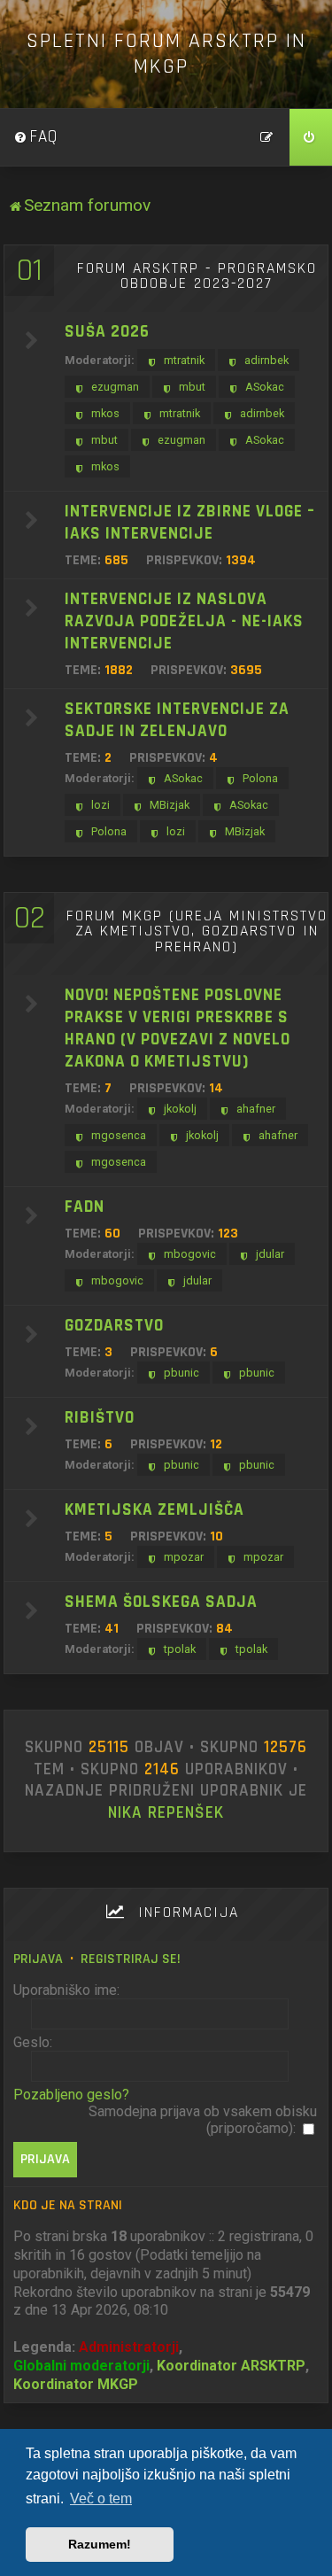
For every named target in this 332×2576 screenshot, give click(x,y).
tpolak (180, 1649)
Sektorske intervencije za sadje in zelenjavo (177, 720)
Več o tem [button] (101, 2498)
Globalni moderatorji (81, 2366)
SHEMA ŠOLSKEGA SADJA (161, 1602)
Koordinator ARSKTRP (231, 2366)
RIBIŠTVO (100, 1418)
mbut (192, 387)
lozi (100, 805)
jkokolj (180, 1109)
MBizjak (170, 805)
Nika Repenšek (166, 1813)
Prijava (38, 1959)
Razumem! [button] (100, 2544)
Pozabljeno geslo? (71, 2095)
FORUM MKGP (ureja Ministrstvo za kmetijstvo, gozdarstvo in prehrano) (197, 931)
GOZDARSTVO (114, 1326)
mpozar (184, 1557)
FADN (85, 1207)
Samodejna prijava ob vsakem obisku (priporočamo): (203, 2120)
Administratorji (129, 2347)
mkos (105, 413)
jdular (270, 1254)
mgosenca (119, 1135)
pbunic (181, 1373)
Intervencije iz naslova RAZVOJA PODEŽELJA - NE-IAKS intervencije (184, 621)
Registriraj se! (131, 1959)
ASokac (265, 387)
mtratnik (184, 360)
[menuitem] (35, 137)
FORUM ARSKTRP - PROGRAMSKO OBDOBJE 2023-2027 (197, 276)
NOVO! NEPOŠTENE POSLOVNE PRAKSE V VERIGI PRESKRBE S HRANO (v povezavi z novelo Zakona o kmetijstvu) (178, 1028)
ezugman (115, 387)
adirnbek (266, 360)
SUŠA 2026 (107, 332)
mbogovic (190, 1254)
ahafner (256, 1109)
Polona (260, 778)
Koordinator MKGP (76, 2384)
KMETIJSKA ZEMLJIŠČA (154, 1510)
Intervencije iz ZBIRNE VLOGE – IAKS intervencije (190, 523)
